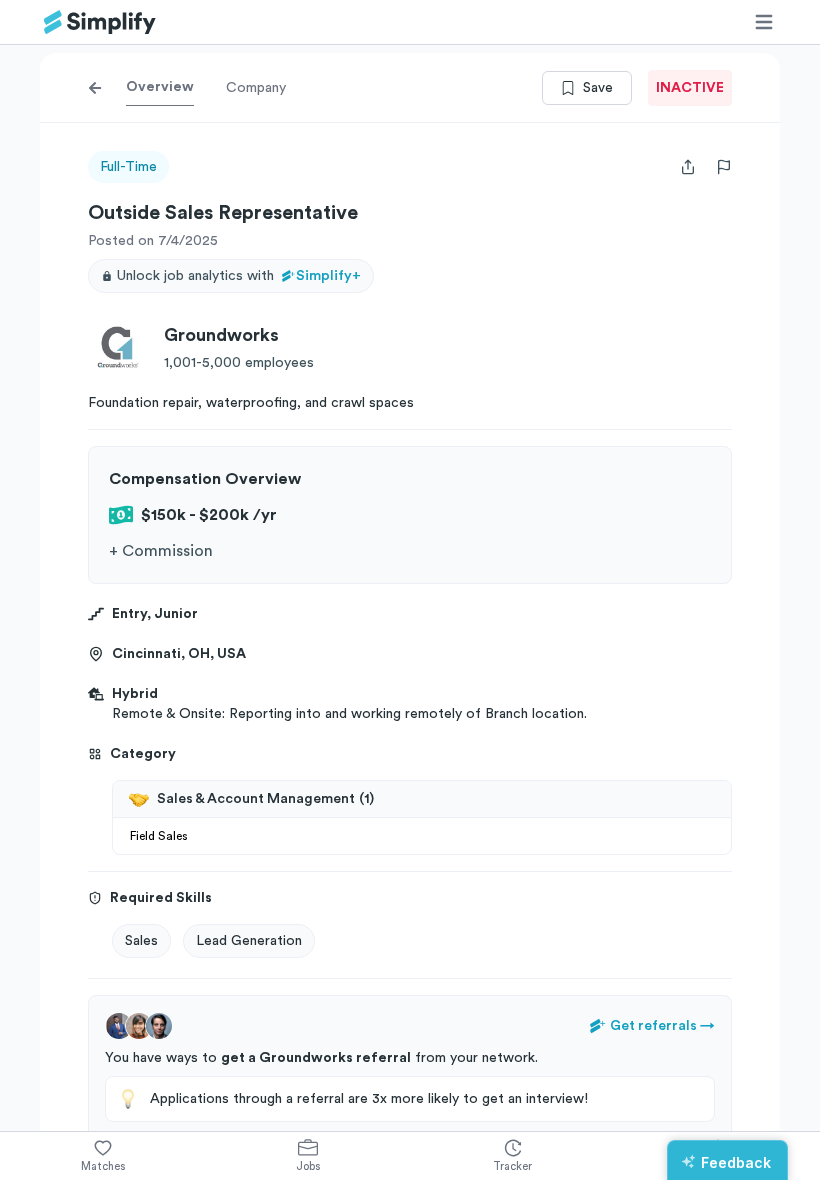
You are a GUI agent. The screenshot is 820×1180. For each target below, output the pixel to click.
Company (256, 88)
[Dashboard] (100, 22)
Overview (160, 87)
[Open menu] (764, 22)
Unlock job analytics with (239, 276)
